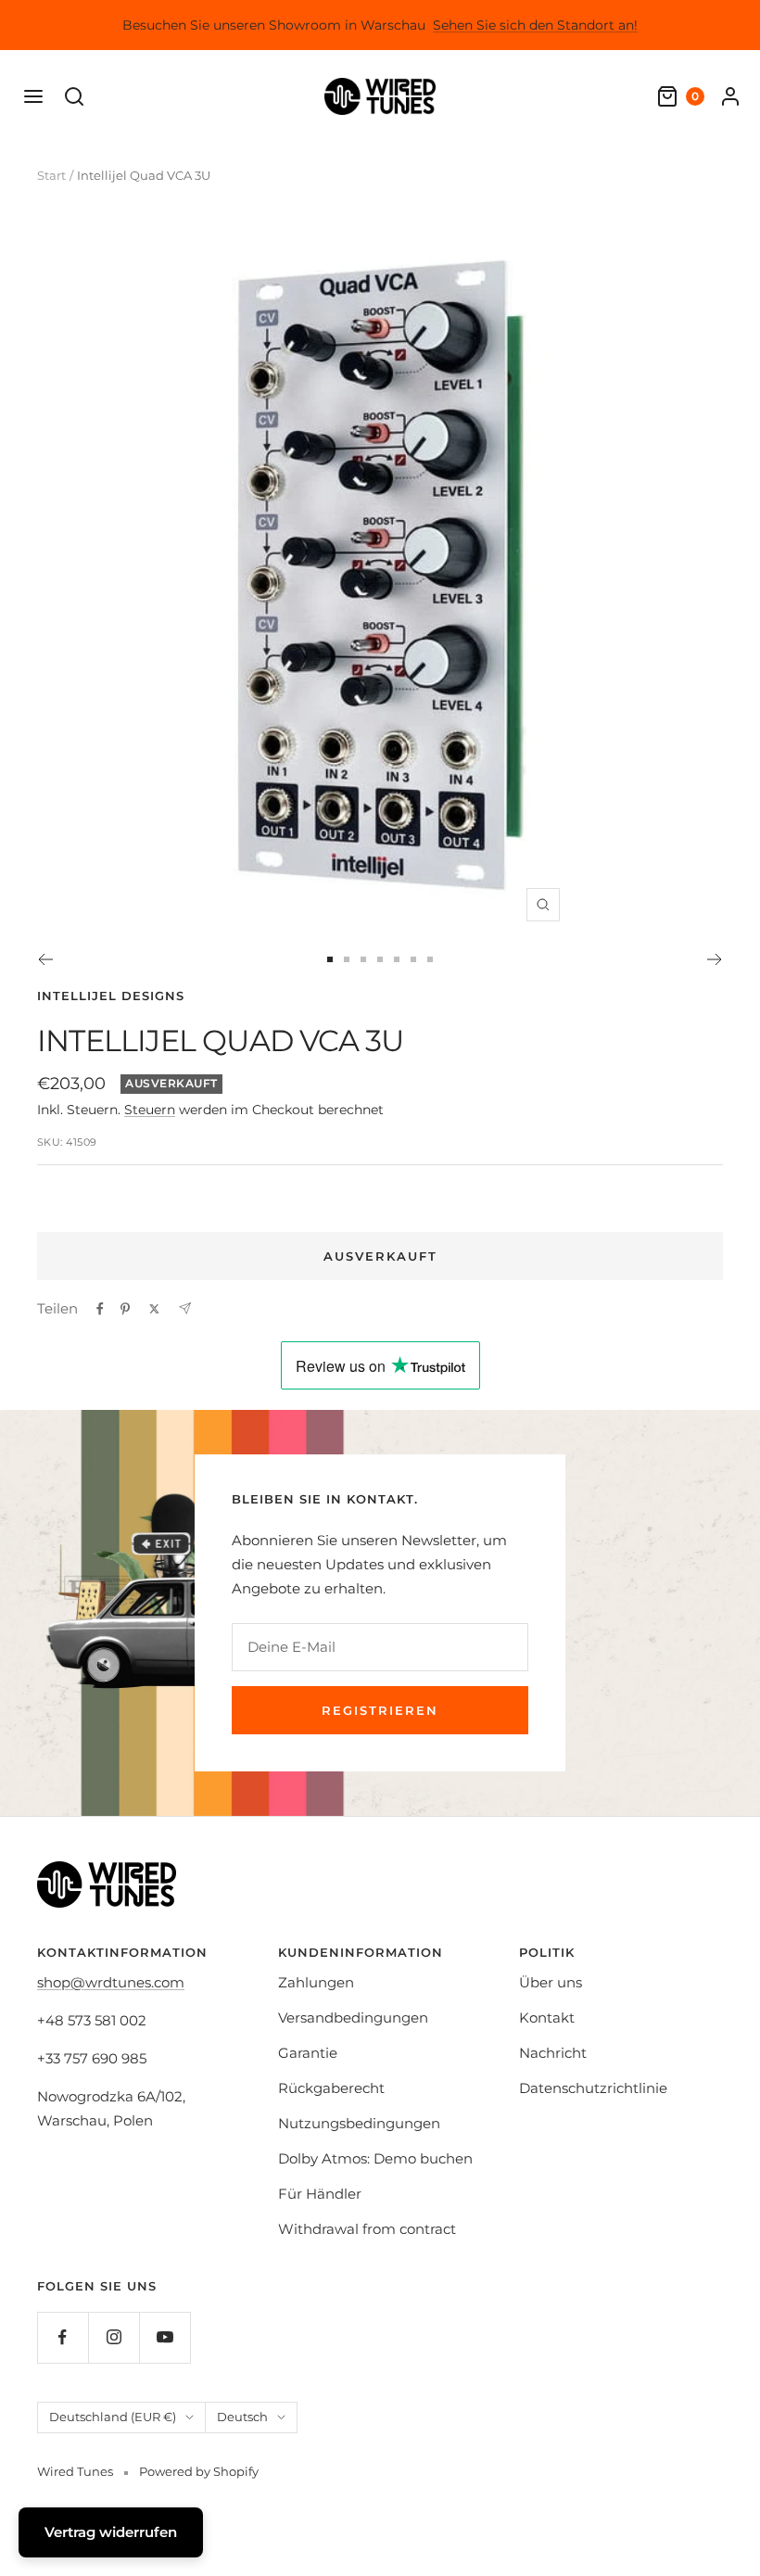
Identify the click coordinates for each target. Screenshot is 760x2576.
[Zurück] (45, 959)
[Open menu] (33, 96)
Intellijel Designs (111, 996)
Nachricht (553, 2053)
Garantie (308, 2053)
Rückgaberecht (331, 2088)
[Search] (74, 96)
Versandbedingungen (353, 2018)
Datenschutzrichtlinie (593, 2088)
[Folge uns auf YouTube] (165, 2337)
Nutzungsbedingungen (359, 2123)
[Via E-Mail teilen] (185, 1308)
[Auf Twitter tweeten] (154, 1309)
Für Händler (320, 2194)
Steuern (150, 1110)
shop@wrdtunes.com (111, 1982)
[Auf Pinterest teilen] (125, 1309)
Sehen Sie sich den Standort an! (535, 25)
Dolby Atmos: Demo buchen (375, 2158)
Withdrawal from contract (367, 2229)
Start (51, 175)
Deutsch (242, 2417)
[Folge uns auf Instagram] (114, 2337)
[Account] (730, 96)
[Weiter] (715, 959)
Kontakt (547, 2018)
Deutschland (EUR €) (113, 2417)
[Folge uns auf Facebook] (63, 2337)
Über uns (551, 1982)
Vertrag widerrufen (111, 2532)
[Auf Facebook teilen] (100, 1309)
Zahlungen (316, 1982)
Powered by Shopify (199, 2471)
